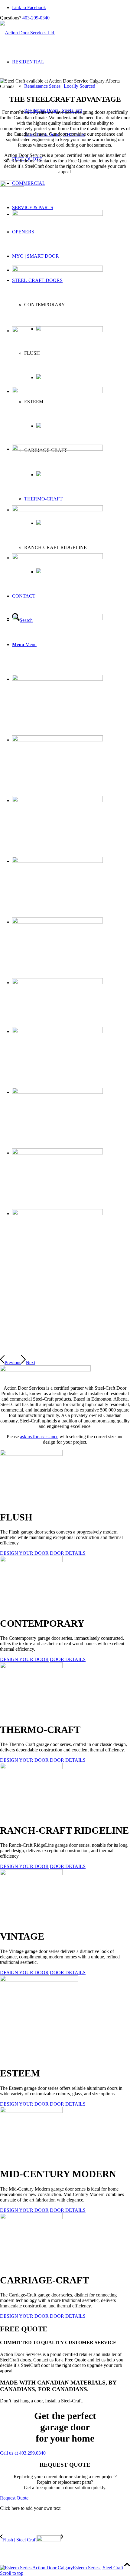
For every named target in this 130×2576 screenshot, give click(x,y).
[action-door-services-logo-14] (28, 33)
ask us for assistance (39, 1437)
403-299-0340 (36, 18)
